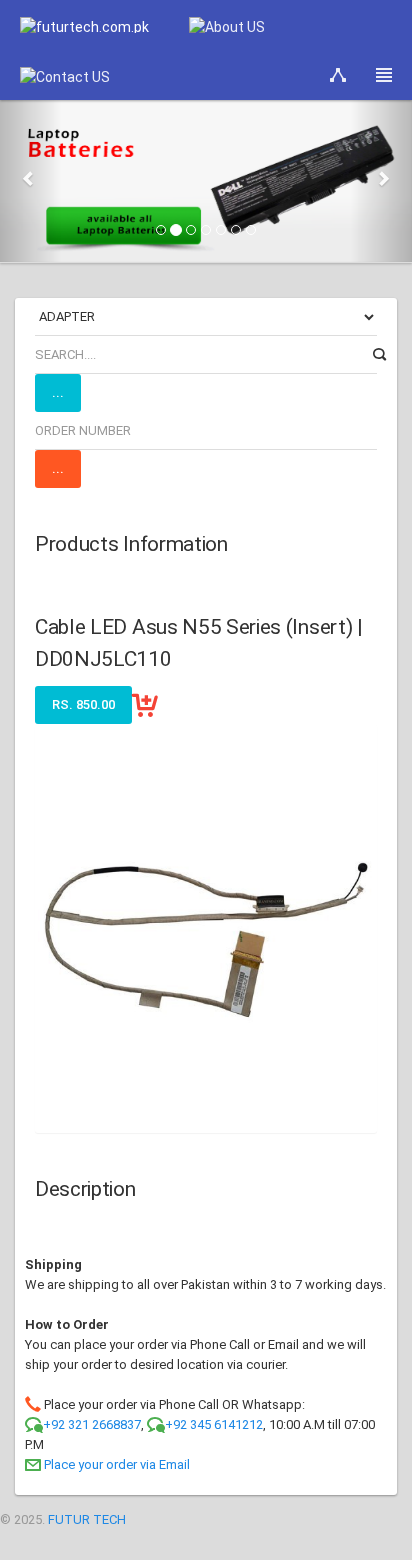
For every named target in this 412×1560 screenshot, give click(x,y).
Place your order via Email (117, 1464)
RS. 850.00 (83, 704)
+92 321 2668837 (92, 1424)
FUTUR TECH (87, 1519)
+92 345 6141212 (214, 1424)
